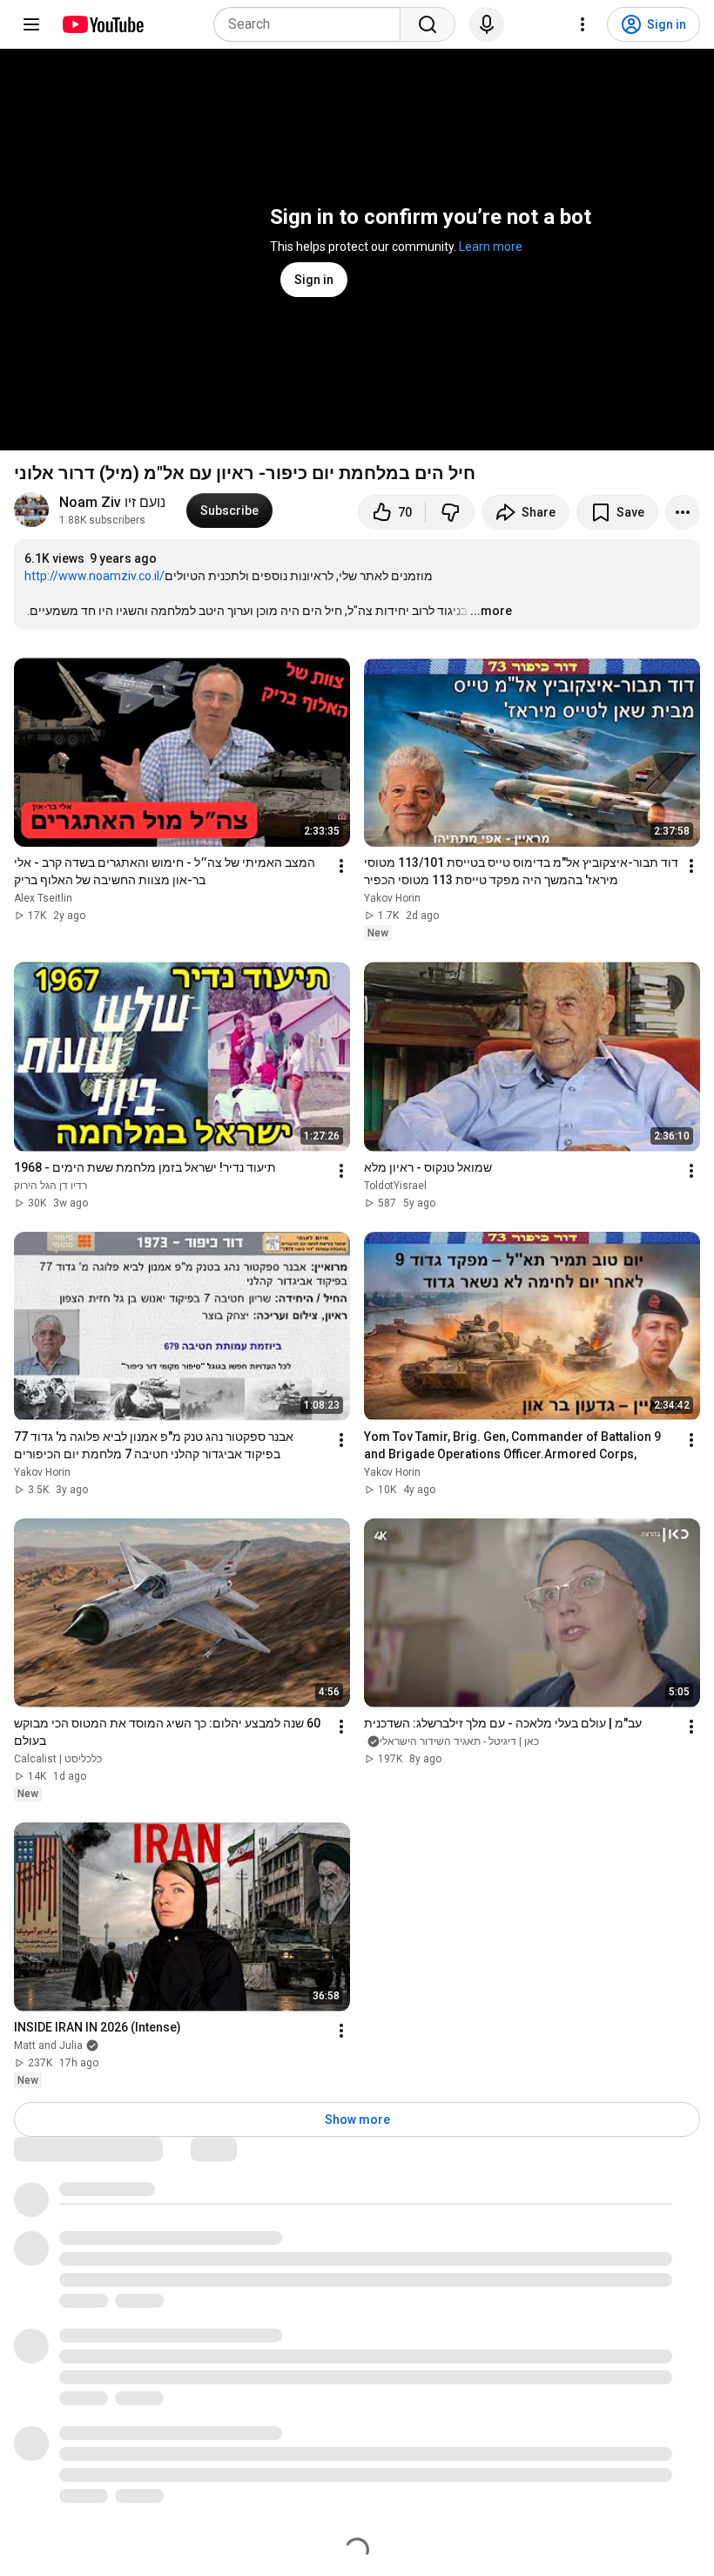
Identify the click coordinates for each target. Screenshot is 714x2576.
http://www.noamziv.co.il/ (94, 576)
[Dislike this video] (450, 512)
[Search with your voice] (487, 24)
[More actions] (683, 512)
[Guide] (31, 24)
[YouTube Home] (102, 24)
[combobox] (312, 24)
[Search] (428, 24)
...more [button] (491, 611)
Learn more (491, 247)
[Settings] (583, 24)
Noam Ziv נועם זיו (112, 502)
